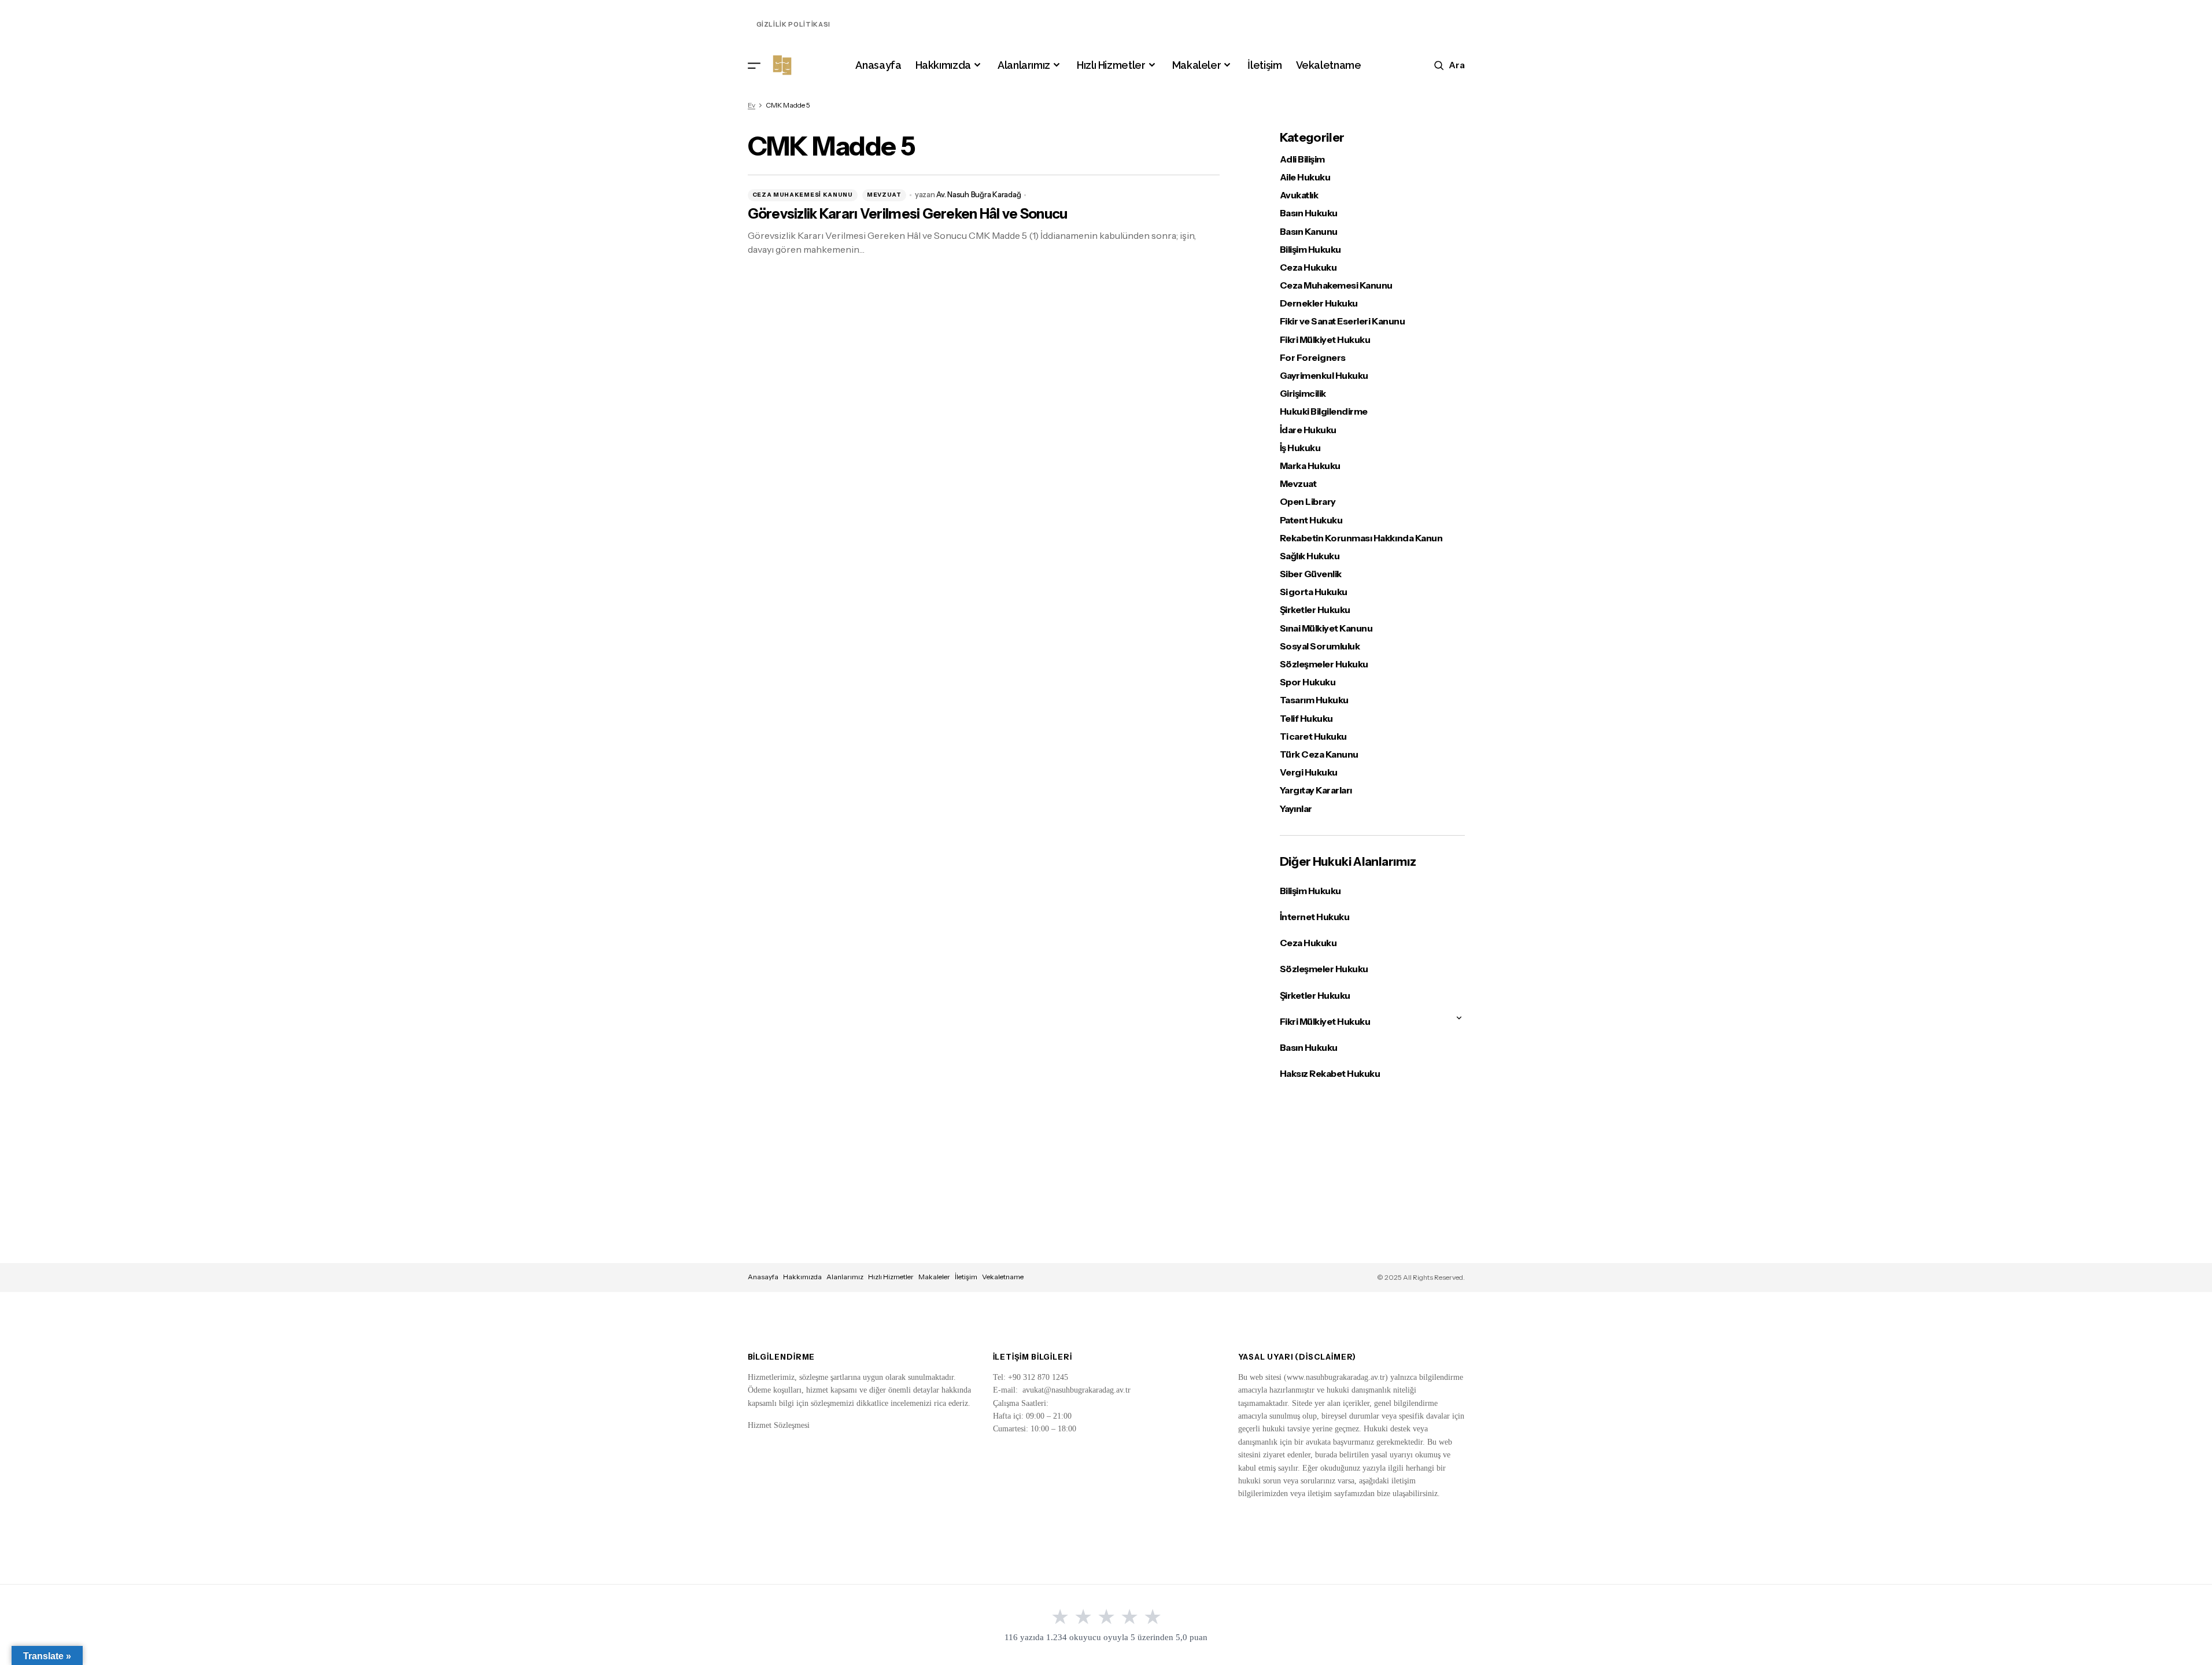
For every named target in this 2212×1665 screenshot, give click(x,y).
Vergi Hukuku (1309, 772)
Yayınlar (1296, 809)
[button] (754, 65)
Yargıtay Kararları (1316, 790)
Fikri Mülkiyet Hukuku (1325, 340)
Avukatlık (1299, 195)
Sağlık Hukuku (1310, 556)
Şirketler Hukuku (1315, 610)
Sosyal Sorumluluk (1320, 646)
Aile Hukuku (1305, 177)
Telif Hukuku (1306, 719)
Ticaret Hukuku (1313, 736)
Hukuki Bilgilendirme (1324, 411)
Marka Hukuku (1310, 466)
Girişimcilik (1303, 394)
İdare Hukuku (1308, 430)
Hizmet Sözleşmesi (779, 1425)
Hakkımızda (802, 1277)
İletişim (966, 1277)
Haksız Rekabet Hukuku (1330, 1073)
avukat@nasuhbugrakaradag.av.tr (1077, 1390)
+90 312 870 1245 (1038, 1377)
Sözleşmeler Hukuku (1324, 664)
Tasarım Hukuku (1314, 700)
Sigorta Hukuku (1314, 592)
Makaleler (934, 1277)
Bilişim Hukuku (1310, 250)
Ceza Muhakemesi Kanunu (803, 195)
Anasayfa (763, 1277)
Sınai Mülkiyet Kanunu (1326, 628)
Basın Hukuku (1309, 213)
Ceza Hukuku (1308, 267)
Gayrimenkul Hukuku (1324, 376)
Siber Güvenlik (1311, 574)
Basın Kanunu (1309, 232)
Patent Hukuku (1311, 520)
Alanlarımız (845, 1277)
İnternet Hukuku (1315, 917)
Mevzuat (884, 195)
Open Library (1308, 502)
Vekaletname (1003, 1277)
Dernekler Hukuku (1319, 303)
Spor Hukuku (1308, 682)
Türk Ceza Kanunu (1319, 754)
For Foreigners (1313, 358)
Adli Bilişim (1302, 159)
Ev (752, 105)
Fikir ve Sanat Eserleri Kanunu (1343, 321)
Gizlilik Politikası (794, 24)
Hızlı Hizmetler (891, 1277)
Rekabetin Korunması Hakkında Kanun (1361, 538)
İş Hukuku (1300, 448)
